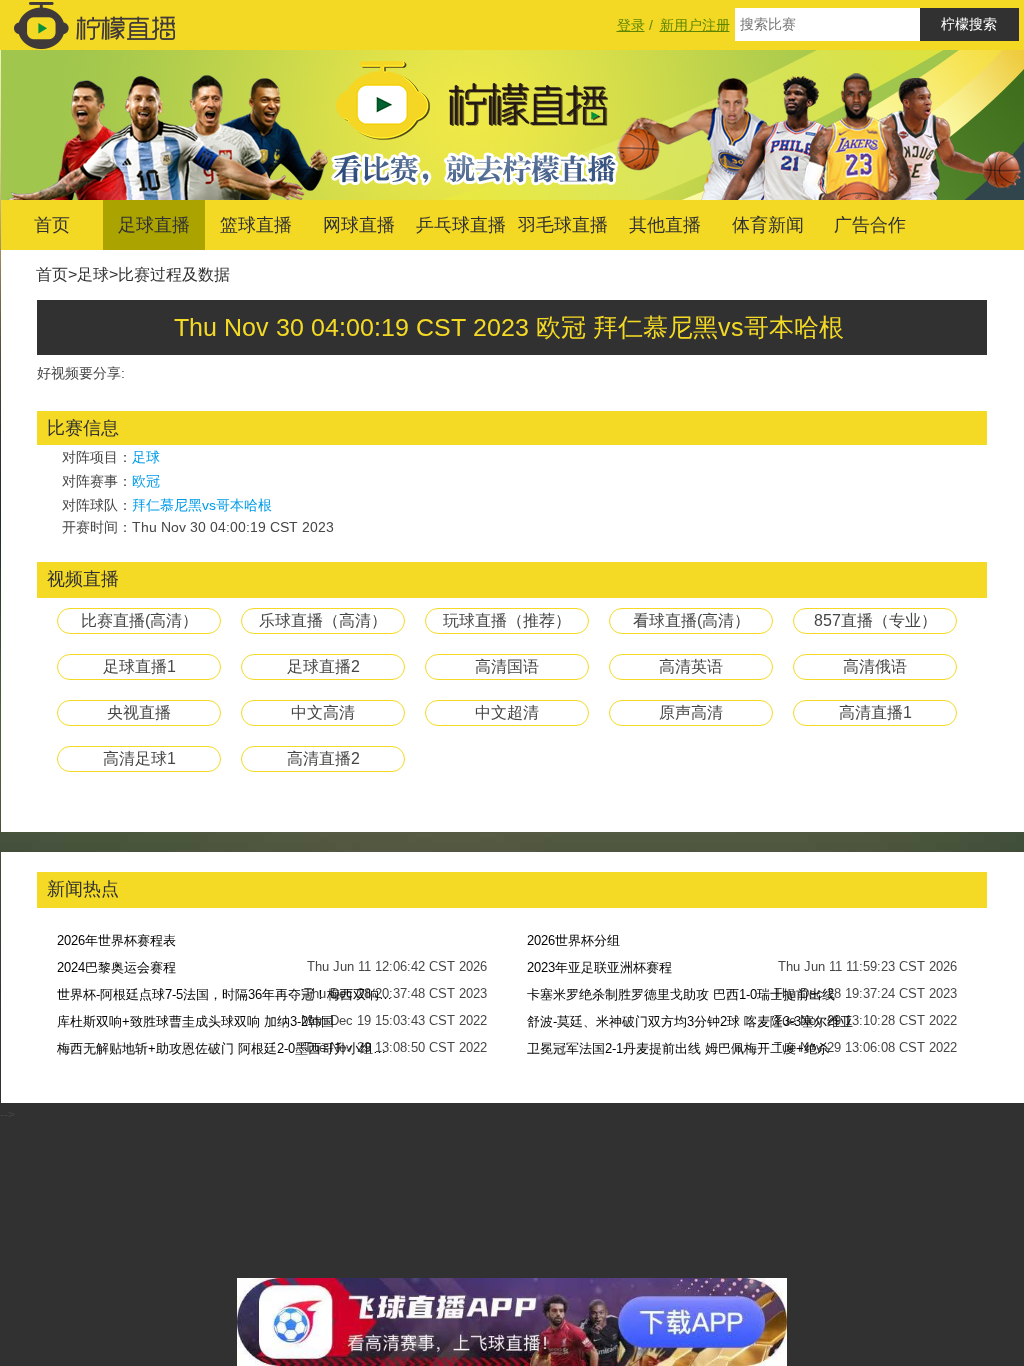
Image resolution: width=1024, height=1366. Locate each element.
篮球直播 (256, 225)
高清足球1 (139, 758)
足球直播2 (323, 666)
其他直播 (665, 225)
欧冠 (146, 481)
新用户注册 (695, 25)
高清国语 (507, 666)
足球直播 (154, 225)
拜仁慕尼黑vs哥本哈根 (202, 505)
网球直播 (359, 225)
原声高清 (691, 712)
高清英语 (691, 666)
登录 (631, 25)
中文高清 (323, 712)
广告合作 (870, 225)
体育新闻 (768, 225)
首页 (52, 225)
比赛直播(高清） (139, 620)
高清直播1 (875, 712)
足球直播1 (139, 666)
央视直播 (139, 712)
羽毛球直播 (563, 225)
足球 (93, 274)
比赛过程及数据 (174, 274)
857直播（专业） (875, 620)
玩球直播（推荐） (507, 620)
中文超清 (507, 712)
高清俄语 (875, 666)
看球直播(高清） (691, 620)
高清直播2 (323, 758)
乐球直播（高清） (323, 620)
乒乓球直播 (461, 225)
